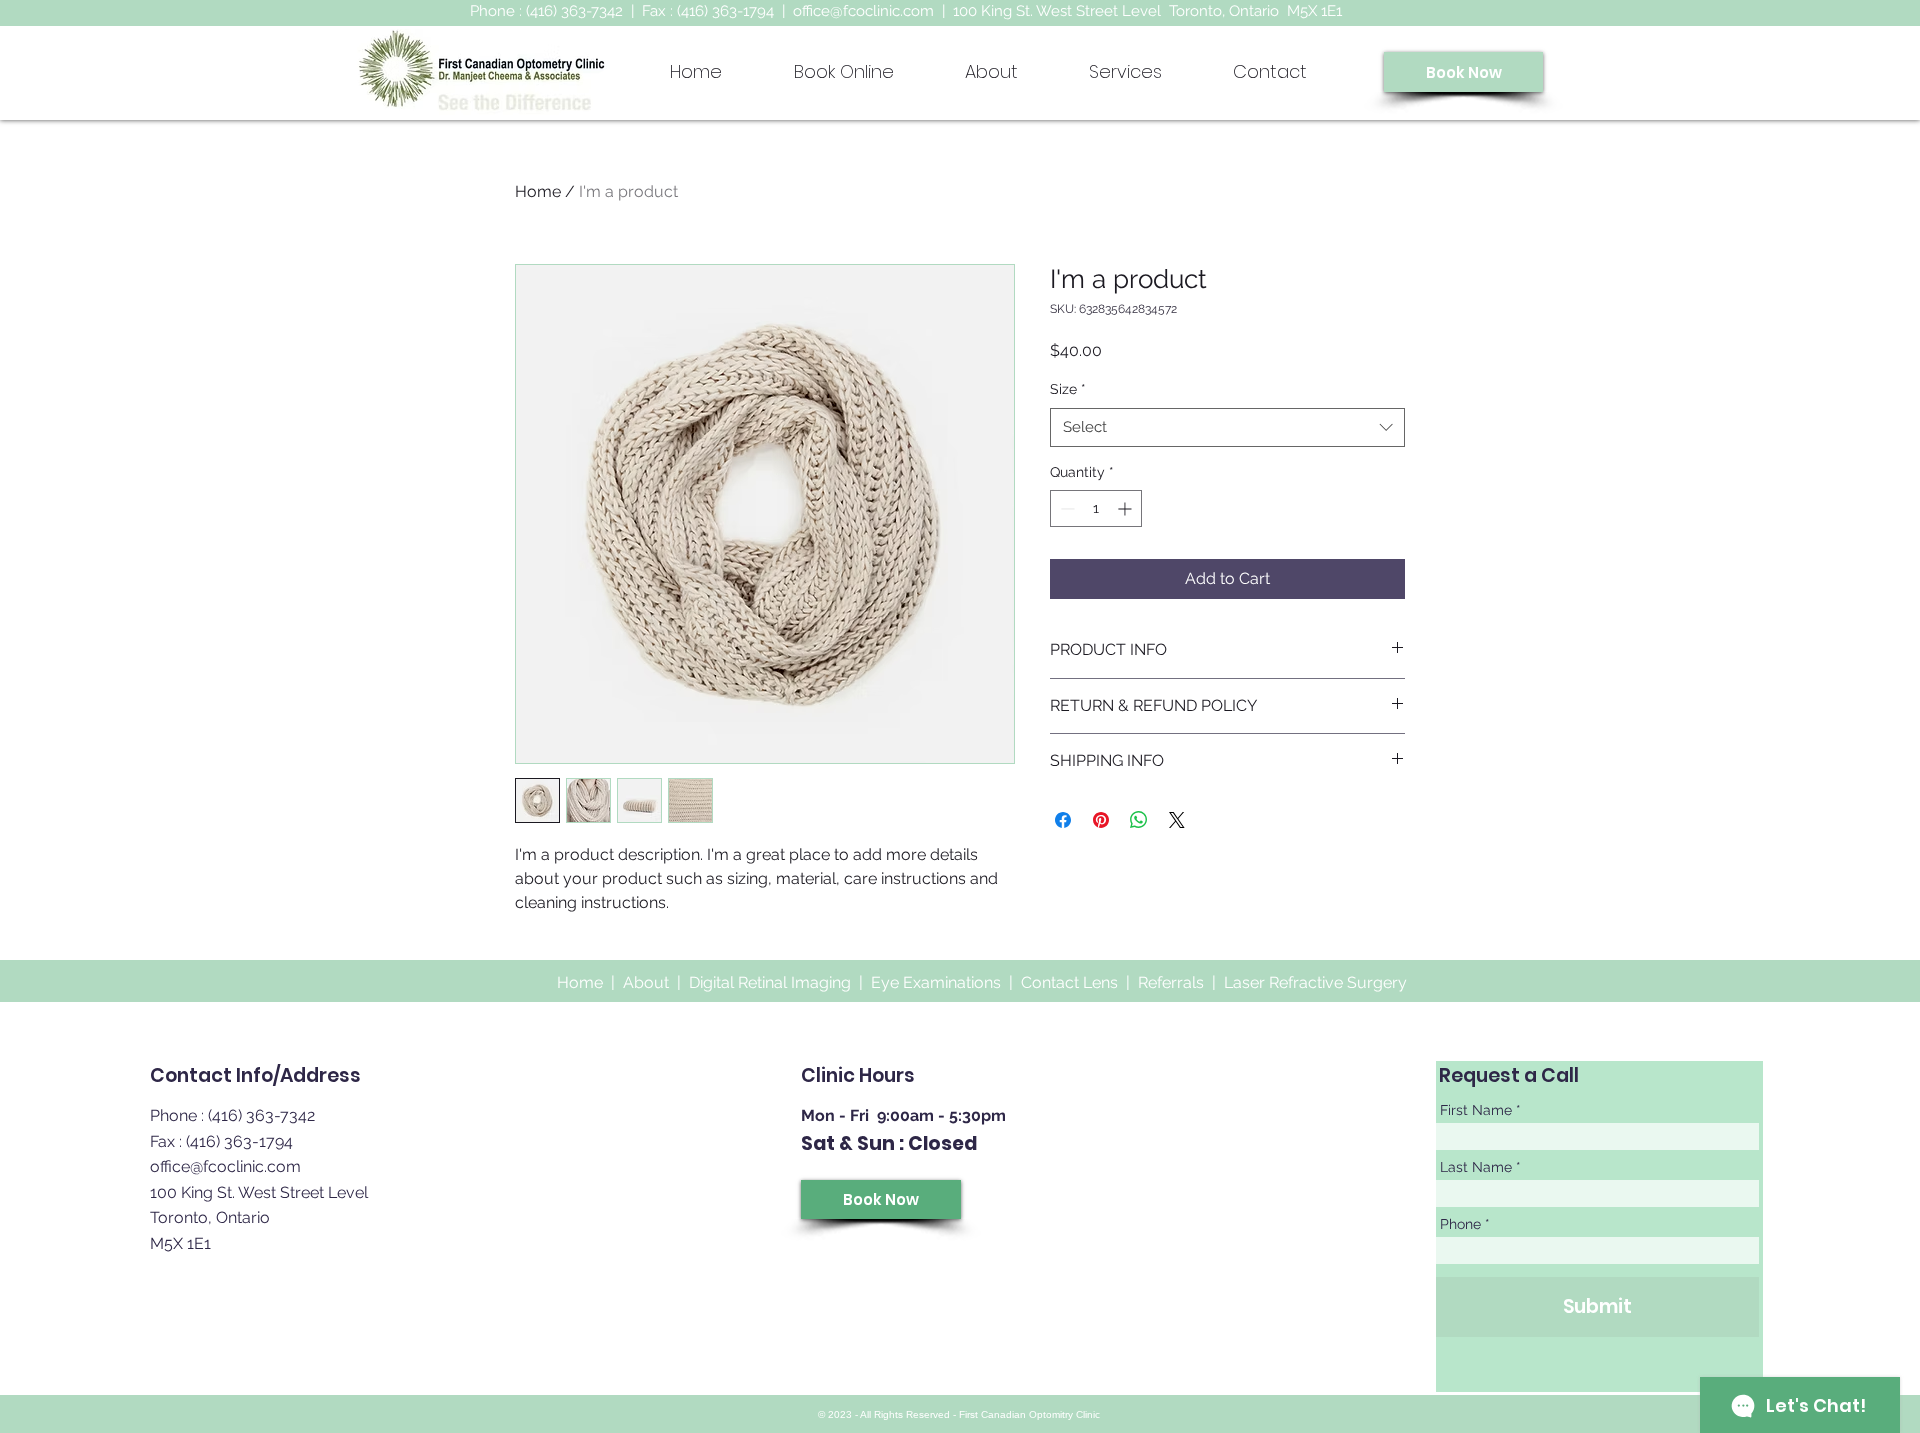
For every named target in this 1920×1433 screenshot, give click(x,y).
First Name (1476, 1110)
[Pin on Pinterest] (1101, 820)
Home (538, 191)
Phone (1460, 1224)
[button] (1125, 72)
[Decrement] (1065, 508)
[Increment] (1126, 508)
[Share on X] (1177, 820)
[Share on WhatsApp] (1139, 820)
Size (1068, 389)
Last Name (1476, 1167)
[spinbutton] (1096, 508)
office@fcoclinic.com (863, 11)
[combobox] (1227, 427)
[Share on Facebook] (1063, 820)
